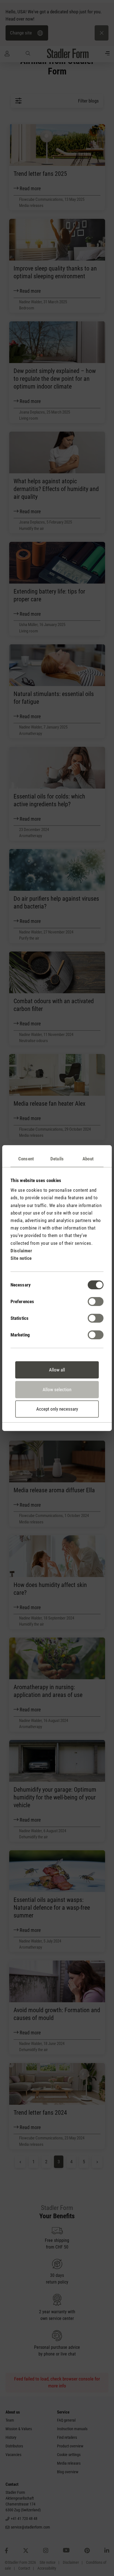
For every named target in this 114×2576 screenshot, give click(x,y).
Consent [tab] (26, 1159)
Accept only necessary (57, 1409)
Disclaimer (21, 1251)
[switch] (96, 1301)
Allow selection (57, 1390)
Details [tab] (57, 1159)
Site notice (21, 1258)
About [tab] (88, 1159)
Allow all (57, 1370)
